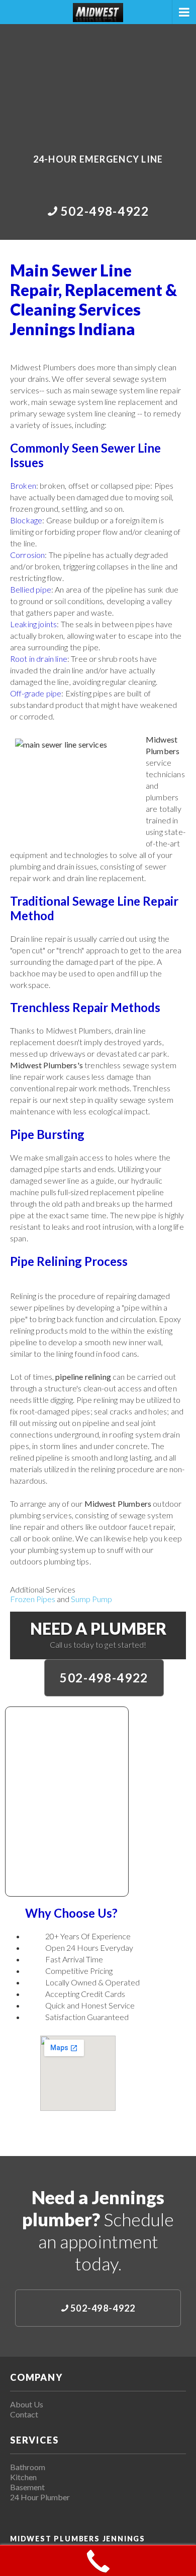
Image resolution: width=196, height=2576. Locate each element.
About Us (27, 2404)
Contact (24, 2414)
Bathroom (28, 2467)
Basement (27, 2487)
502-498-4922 (104, 1678)
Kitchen (23, 2477)
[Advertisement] (98, 82)
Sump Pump (91, 1599)
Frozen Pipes (33, 1599)
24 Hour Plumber (40, 2497)
